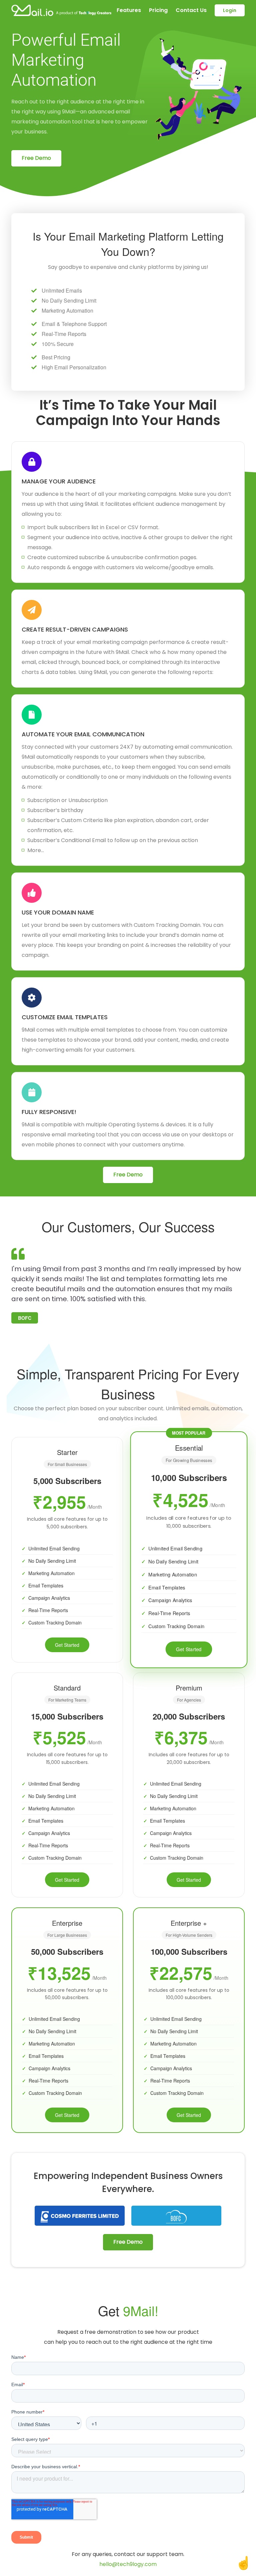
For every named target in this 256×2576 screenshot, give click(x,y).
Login (230, 10)
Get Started (67, 1645)
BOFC (25, 1318)
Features (129, 10)
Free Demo (36, 158)
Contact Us (191, 10)
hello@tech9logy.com (128, 2564)
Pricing (158, 10)
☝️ (243, 2562)
